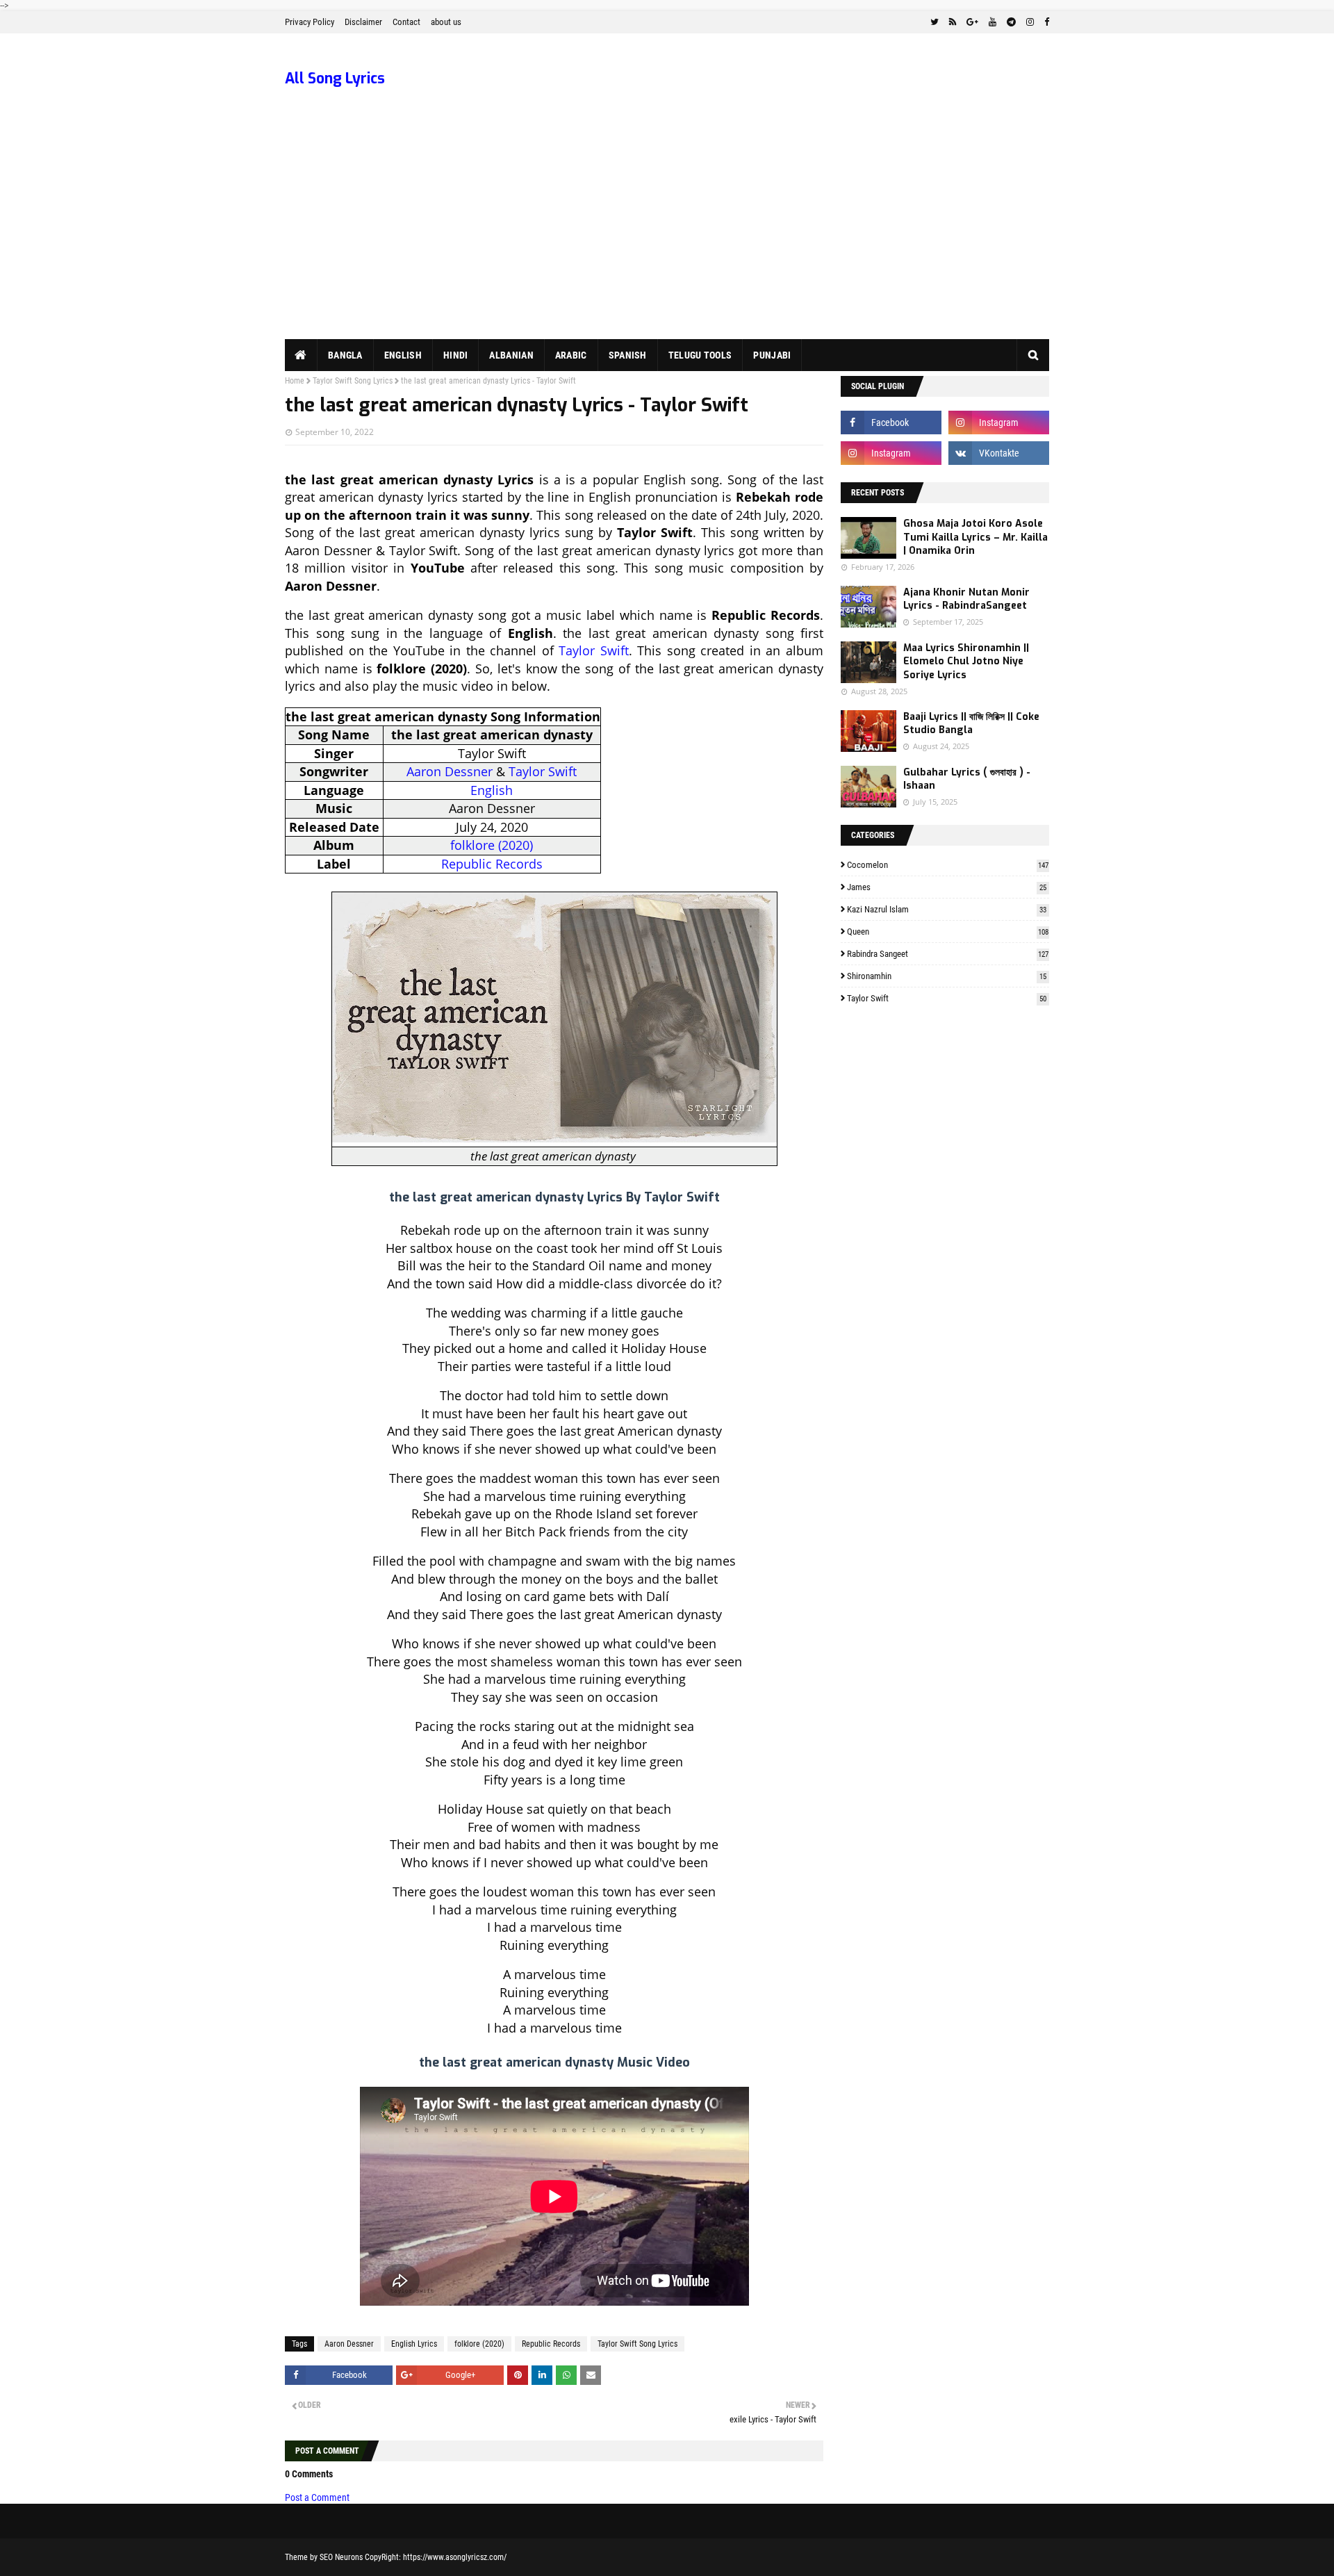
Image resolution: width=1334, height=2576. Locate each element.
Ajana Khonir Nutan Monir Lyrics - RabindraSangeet (966, 599)
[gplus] (972, 22)
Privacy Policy (310, 22)
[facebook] (1045, 22)
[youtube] (993, 22)
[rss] (953, 22)
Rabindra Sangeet (948, 954)
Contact (406, 22)
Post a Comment (317, 2497)
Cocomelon (948, 865)
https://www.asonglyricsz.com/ (455, 2557)
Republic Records (492, 864)
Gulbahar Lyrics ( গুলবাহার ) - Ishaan (967, 779)
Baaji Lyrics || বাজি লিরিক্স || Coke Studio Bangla (971, 724)
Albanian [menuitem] (511, 355)
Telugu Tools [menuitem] (700, 355)
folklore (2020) (492, 845)
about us (446, 22)
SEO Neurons (341, 2557)
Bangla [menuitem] (345, 355)
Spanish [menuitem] (628, 355)
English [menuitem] (403, 355)
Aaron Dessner (450, 771)
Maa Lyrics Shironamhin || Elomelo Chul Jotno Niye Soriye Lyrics (966, 662)
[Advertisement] (667, 235)
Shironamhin (947, 976)
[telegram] (1011, 22)
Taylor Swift (594, 650)
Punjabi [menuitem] (772, 355)
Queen (948, 932)
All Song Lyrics (335, 79)
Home (295, 381)
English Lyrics (414, 2344)
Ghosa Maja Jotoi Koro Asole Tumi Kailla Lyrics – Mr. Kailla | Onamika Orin (975, 537)
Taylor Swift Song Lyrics (353, 381)
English (492, 790)
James (947, 887)
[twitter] (934, 22)
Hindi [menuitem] (456, 355)
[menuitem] (301, 355)
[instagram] (1030, 22)
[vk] (999, 453)
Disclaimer (363, 22)
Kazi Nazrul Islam (947, 909)
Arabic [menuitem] (571, 355)
